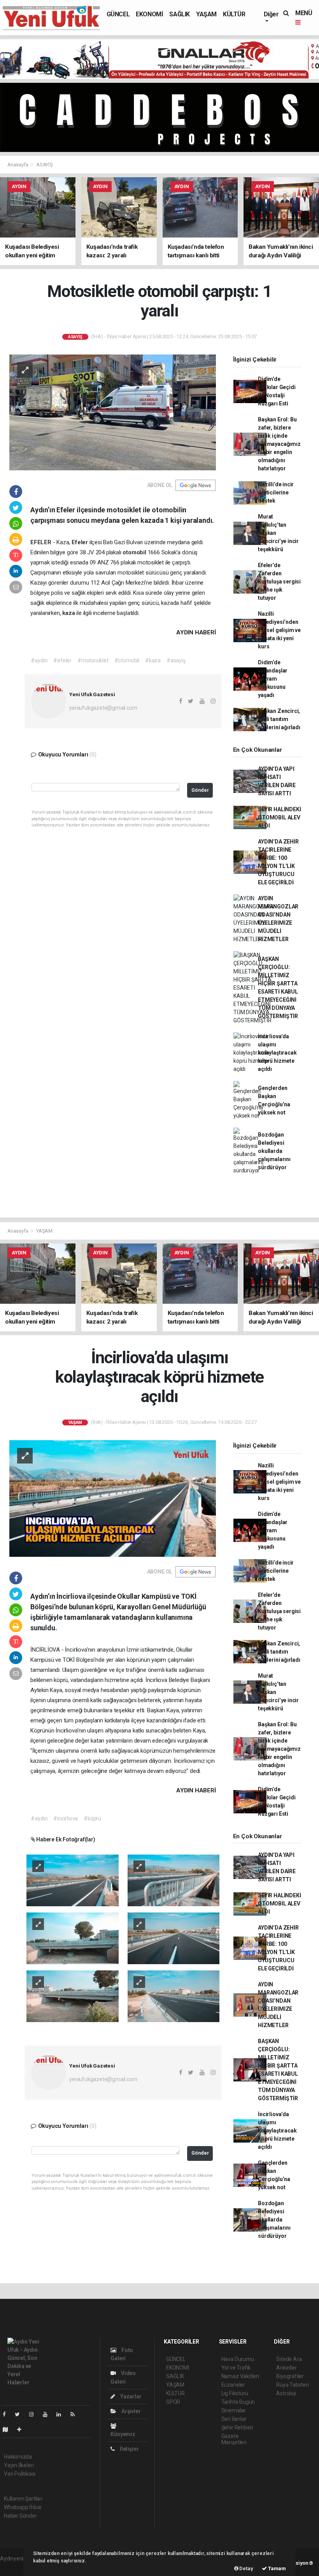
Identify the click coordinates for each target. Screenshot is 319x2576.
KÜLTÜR (234, 14)
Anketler (286, 2368)
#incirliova (66, 1818)
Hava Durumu (238, 2359)
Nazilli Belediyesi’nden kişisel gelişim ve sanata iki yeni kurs (279, 630)
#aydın (39, 660)
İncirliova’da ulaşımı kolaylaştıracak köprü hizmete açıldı (277, 1053)
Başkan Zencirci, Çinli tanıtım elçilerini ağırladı (279, 719)
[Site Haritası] (9, 2429)
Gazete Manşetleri (234, 2439)
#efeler (62, 660)
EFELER (42, 542)
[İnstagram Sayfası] (35, 2414)
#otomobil (127, 660)
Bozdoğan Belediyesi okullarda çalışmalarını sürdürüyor (274, 1151)
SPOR (173, 2402)
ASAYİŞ (45, 165)
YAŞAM (206, 14)
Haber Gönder (20, 2516)
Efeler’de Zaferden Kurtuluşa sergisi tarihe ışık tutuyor (279, 582)
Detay (246, 2568)
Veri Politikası (20, 2474)
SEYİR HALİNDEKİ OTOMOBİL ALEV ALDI (279, 817)
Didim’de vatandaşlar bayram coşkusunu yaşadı (273, 679)
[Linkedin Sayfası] (62, 2414)
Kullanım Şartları (23, 2499)
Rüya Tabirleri (292, 2385)
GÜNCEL (118, 14)
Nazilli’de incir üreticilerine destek (276, 492)
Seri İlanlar (234, 2419)
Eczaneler (233, 2385)
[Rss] (76, 2414)
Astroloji (286, 2393)
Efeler (81, 542)
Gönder (200, 790)
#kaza (153, 660)
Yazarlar (130, 2396)
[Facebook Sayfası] (7, 2414)
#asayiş (176, 660)
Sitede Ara (289, 2359)
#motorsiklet (93, 660)
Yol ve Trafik (236, 2368)
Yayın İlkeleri (19, 2465)
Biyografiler (290, 2376)
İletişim (128, 2449)
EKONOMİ (149, 14)
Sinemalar (234, 2410)
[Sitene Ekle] (22, 2429)
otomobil (135, 552)
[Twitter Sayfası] (20, 2414)
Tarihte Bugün (238, 2402)
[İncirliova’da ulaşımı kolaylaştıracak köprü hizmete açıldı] (113, 1498)
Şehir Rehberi (237, 2428)
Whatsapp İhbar (23, 2507)
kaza (69, 613)
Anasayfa (18, 165)
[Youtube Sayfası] (48, 2414)
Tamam (276, 2568)
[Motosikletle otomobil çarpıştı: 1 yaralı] (113, 412)
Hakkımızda (18, 2457)
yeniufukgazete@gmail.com (103, 708)
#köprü (92, 1818)
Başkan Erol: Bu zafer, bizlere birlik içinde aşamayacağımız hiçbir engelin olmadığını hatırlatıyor (279, 444)
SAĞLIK (180, 14)
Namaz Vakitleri (240, 2376)
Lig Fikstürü (235, 2393)
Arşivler (130, 2411)
